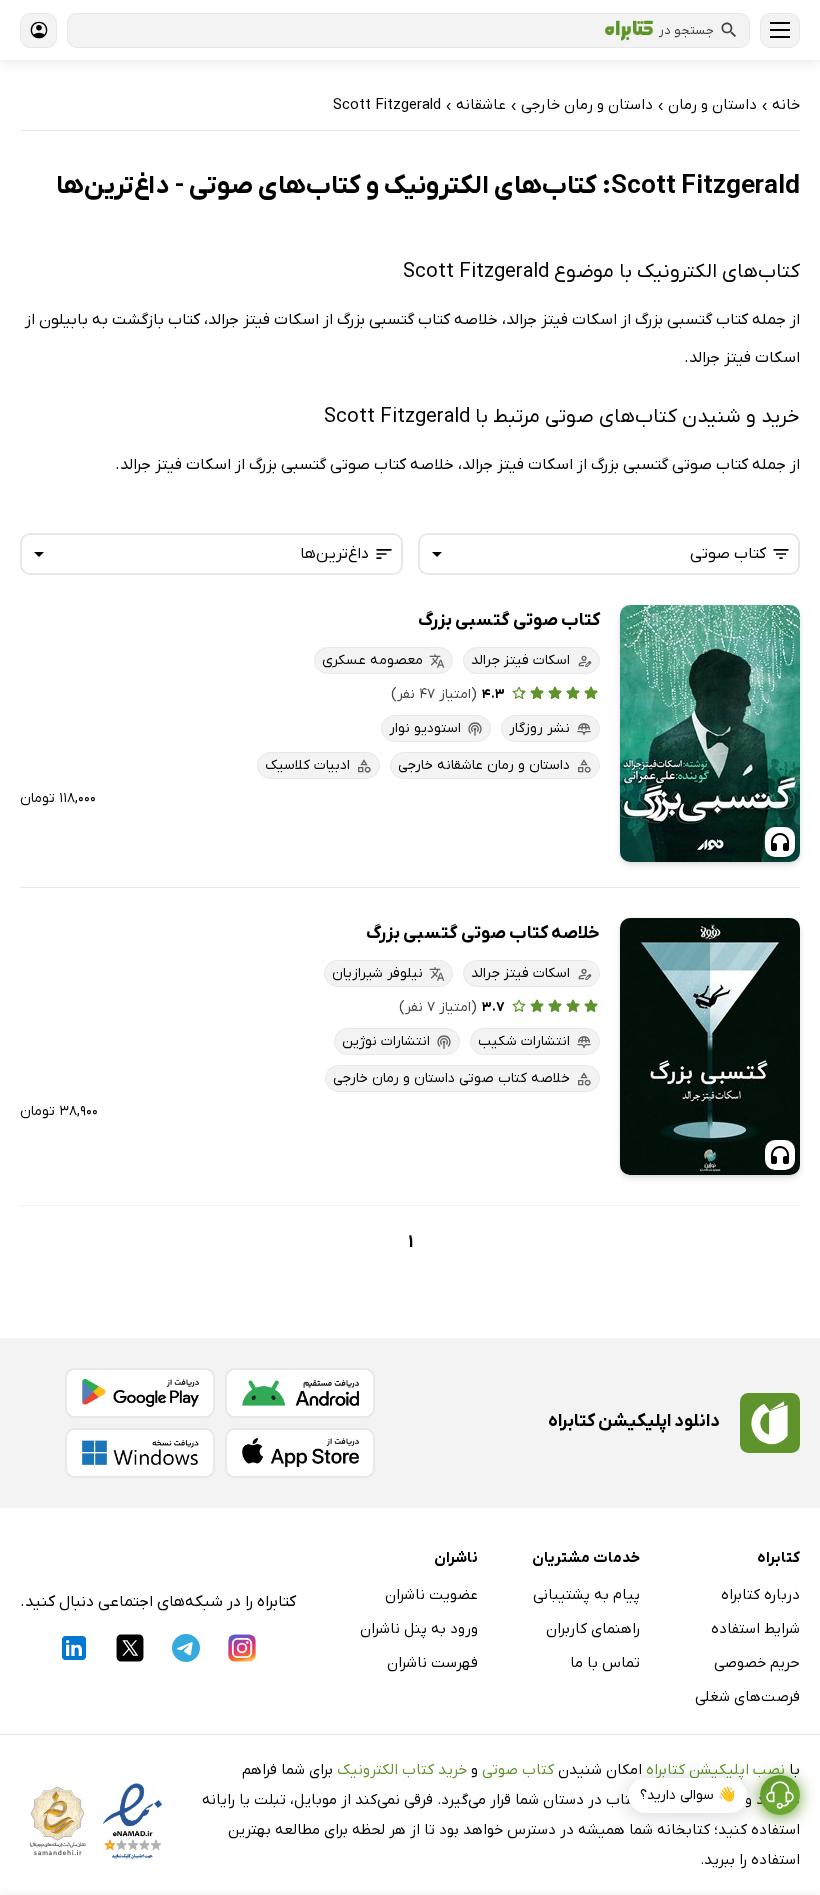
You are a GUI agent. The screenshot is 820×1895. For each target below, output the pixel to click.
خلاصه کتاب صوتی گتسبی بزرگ (483, 933)
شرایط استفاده (755, 1629)
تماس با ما (605, 1663)
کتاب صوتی (518, 1770)
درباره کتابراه (760, 1595)
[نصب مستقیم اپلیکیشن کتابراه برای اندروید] (300, 1393)
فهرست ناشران (432, 1663)
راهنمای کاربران (593, 1629)
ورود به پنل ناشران (419, 1629)
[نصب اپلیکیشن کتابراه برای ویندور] (140, 1453)
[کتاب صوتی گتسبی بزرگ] (710, 733)
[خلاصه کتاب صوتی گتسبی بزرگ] (710, 1046)
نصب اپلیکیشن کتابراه (715, 1770)
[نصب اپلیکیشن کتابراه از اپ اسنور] (300, 1453)
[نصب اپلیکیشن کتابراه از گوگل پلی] (140, 1393)
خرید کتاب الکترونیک (402, 1770)
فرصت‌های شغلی (747, 1697)
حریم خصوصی (757, 1663)
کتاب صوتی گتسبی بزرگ (509, 620)
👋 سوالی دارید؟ (687, 1795)
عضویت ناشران (431, 1595)
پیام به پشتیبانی (586, 1595)
